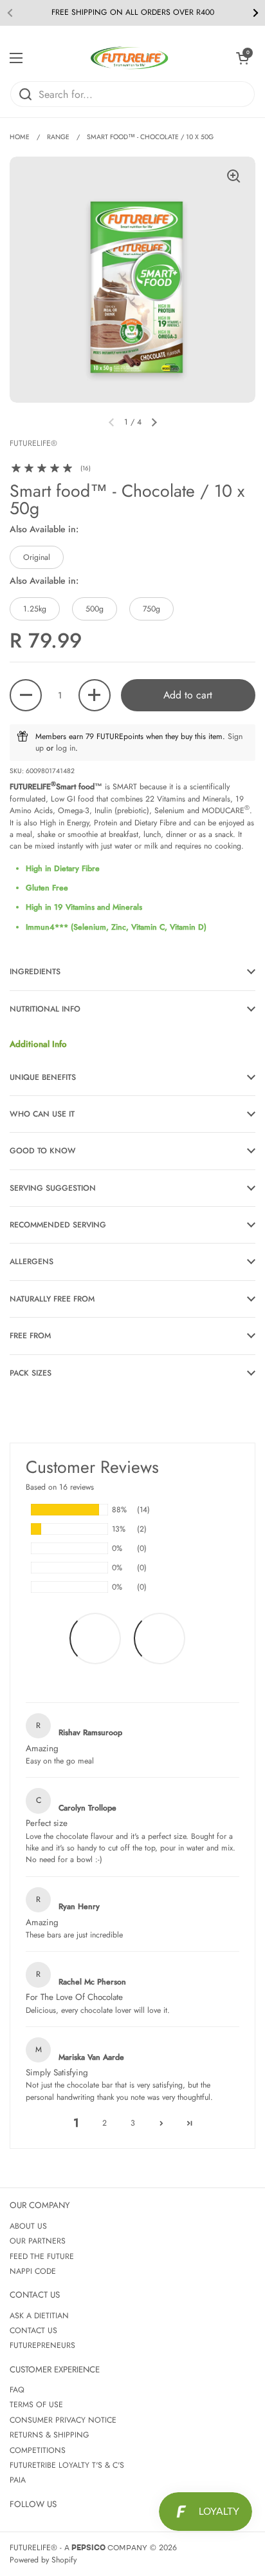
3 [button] (133, 2123)
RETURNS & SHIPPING (50, 2435)
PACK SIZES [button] (31, 1373)
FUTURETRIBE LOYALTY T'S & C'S (67, 2465)
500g (95, 609)
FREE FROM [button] (30, 1336)
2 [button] (105, 2123)
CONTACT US (33, 2331)
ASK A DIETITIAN (39, 2316)
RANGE (58, 137)
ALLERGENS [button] (32, 1262)
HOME (20, 137)
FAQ (17, 2390)
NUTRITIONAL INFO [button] (45, 1009)
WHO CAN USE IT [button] (42, 1114)
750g (151, 609)
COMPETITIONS (38, 2450)
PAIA (18, 2480)
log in (66, 748)
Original (37, 557)
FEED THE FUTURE (42, 2256)
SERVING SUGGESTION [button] (53, 1188)
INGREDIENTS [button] (35, 972)
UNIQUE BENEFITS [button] (43, 1077)
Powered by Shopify (43, 2560)
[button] (242, 58)
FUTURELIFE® (33, 2548)
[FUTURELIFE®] (129, 58)
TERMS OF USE (36, 2405)
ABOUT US (28, 2226)
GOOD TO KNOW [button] (43, 1151)
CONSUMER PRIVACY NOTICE (63, 2420)
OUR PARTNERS (38, 2241)
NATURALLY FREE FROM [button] (52, 1299)
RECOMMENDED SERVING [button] (58, 1225)
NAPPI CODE (33, 2271)
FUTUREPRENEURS (42, 2345)
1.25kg (35, 609)
